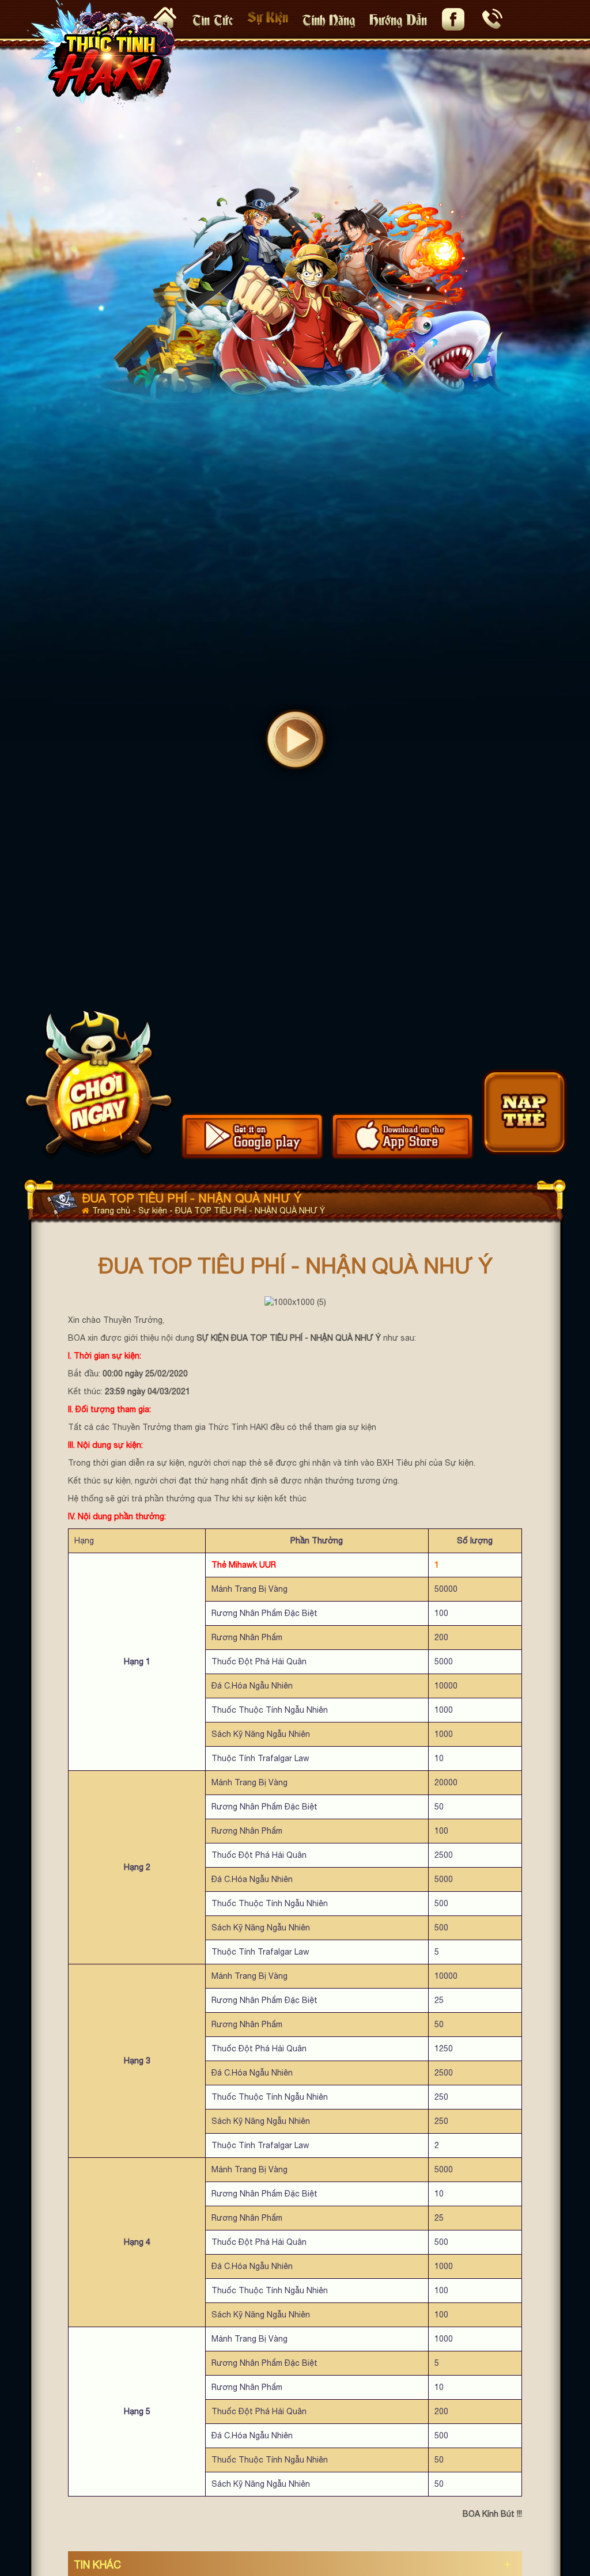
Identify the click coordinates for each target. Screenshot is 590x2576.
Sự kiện (268, 16)
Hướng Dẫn (398, 19)
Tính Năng (329, 19)
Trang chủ (112, 1211)
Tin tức (213, 19)
